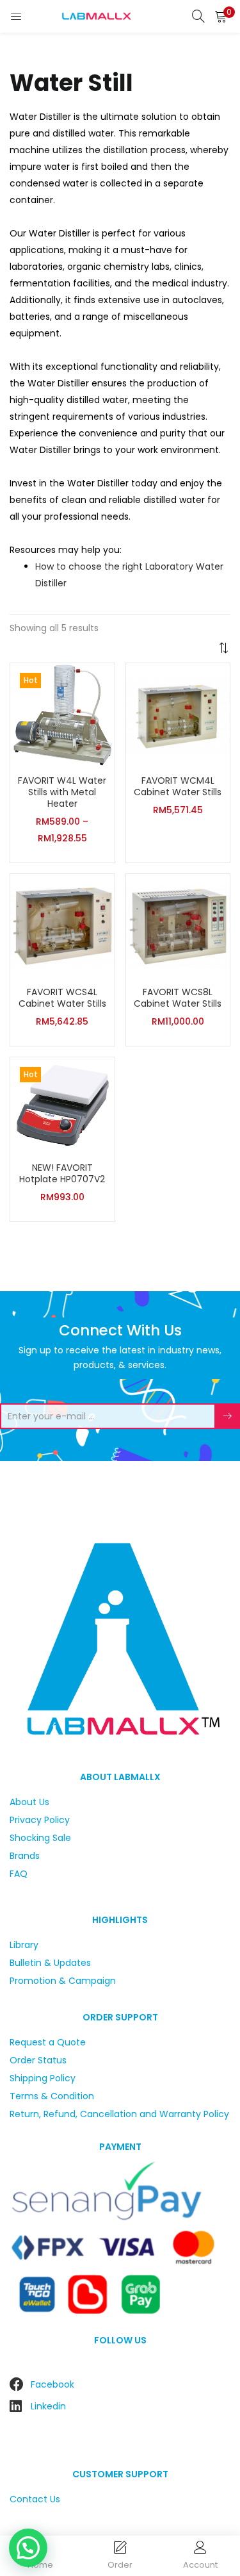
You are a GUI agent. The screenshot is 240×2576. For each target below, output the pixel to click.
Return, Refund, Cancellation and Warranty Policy (119, 2114)
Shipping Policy (43, 2078)
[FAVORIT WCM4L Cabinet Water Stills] (178, 714)
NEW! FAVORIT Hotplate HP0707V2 (62, 1173)
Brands (25, 1856)
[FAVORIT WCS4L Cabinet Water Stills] (62, 925)
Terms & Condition (52, 2096)
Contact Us (35, 2499)
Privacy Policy (40, 1820)
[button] (221, 16)
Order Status (38, 2060)
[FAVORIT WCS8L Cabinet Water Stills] (178, 925)
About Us (29, 1802)
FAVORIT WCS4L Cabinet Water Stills (62, 998)
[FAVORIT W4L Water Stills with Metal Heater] (62, 714)
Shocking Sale (40, 1838)
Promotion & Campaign (63, 1981)
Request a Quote (48, 2042)
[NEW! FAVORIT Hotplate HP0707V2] (62, 1105)
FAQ (19, 1874)
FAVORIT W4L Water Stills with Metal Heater (62, 792)
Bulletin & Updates (50, 1963)
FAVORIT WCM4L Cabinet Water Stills (178, 786)
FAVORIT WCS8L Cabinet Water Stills (178, 998)
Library (24, 1945)
